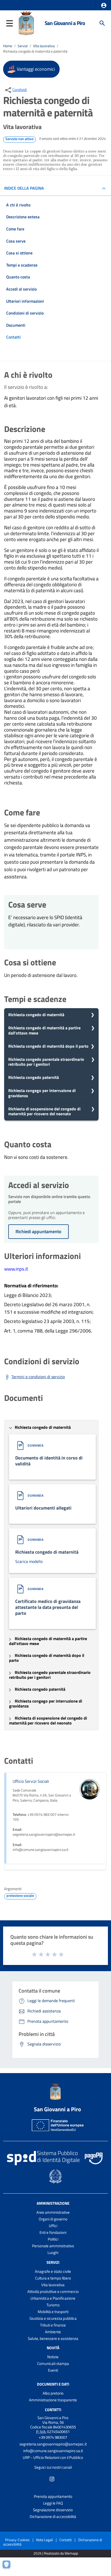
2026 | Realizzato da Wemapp (56, 2553)
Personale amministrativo (53, 2246)
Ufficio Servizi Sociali (31, 1781)
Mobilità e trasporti (53, 2312)
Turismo (53, 2305)
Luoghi (53, 2253)
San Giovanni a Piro (65, 23)
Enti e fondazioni (53, 2232)
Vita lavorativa (44, 46)
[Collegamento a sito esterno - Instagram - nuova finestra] (52, 2478)
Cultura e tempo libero (53, 2278)
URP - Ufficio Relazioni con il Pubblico (53, 2457)
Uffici (53, 2226)
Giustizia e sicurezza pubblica (53, 2318)
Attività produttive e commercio (53, 2292)
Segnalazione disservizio (53, 2510)
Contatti (53, 2410)
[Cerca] (102, 23)
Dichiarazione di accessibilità (53, 2517)
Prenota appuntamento (53, 2496)
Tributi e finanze (53, 2325)
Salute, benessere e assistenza (53, 2338)
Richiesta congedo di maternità (36, 1015)
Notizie (53, 2357)
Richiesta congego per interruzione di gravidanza (42, 1093)
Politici (53, 2239)
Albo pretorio (53, 2393)
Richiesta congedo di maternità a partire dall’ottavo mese (44, 1030)
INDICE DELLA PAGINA (24, 188)
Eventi (53, 2370)
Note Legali (45, 2540)
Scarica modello (29, 1561)
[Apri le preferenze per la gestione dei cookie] (9, 2567)
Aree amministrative (53, 2212)
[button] (104, 5)
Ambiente (53, 2332)
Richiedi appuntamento (38, 1231)
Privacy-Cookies (17, 2540)
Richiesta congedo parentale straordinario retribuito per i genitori (46, 1062)
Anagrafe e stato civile (53, 2271)
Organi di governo (53, 2219)
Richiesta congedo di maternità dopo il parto (48, 1046)
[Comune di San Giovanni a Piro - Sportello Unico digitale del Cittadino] (26, 23)
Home (8, 46)
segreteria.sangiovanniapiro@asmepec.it (53, 2444)
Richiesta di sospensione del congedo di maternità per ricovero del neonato (44, 1111)
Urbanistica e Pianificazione (53, 2298)
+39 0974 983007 (53, 2437)
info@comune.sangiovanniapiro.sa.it (53, 2451)
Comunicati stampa (53, 2364)
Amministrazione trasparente (53, 2400)
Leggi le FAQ (53, 2503)
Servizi (23, 46)
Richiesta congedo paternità (34, 1077)
